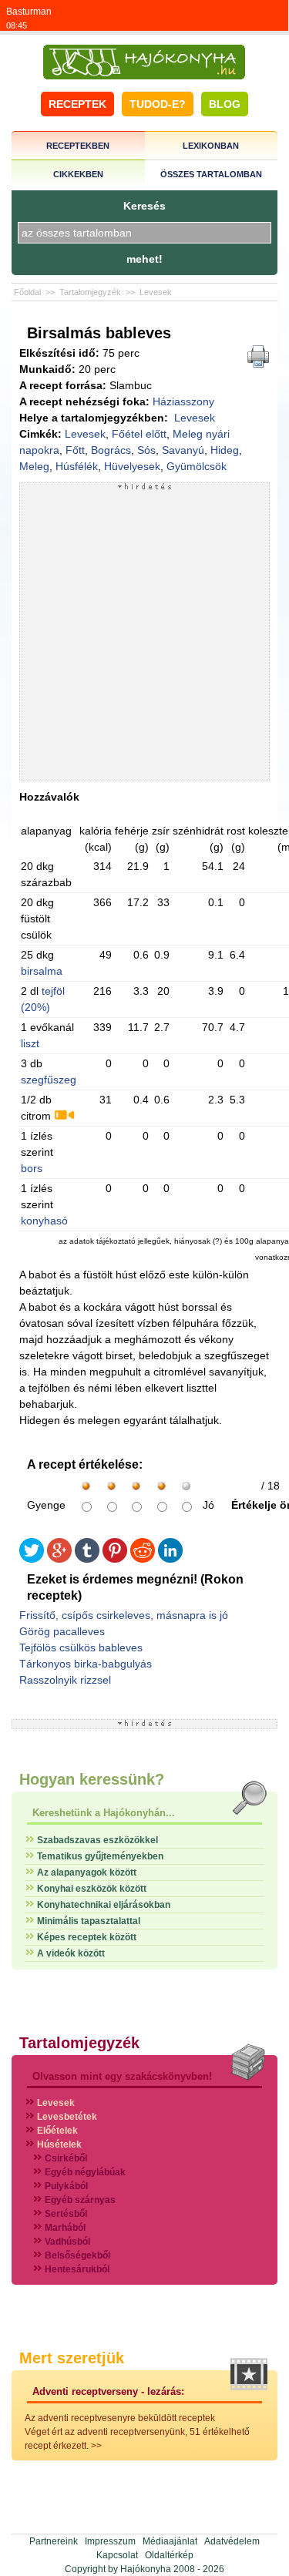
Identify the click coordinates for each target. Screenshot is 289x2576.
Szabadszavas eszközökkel (97, 1840)
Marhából (65, 2228)
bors (32, 1168)
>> (96, 2446)
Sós (146, 450)
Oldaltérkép (169, 2555)
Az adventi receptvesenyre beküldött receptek (120, 2418)
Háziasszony (183, 401)
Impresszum (110, 2541)
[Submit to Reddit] (143, 1559)
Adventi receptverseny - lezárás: (108, 2391)
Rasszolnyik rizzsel (65, 1680)
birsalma (42, 971)
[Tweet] (32, 1559)
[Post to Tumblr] (87, 1559)
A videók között (71, 1953)
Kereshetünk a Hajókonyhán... (104, 1813)
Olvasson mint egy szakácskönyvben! (122, 2076)
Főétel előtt (139, 434)
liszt (30, 1043)
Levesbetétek (67, 2117)
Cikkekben (78, 174)
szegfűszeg (49, 1080)
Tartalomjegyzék (90, 292)
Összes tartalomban (211, 174)
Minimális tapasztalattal (89, 1921)
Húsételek (59, 2144)
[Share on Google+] (59, 1559)
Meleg (34, 466)
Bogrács (111, 450)
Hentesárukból (77, 2269)
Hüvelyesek (132, 466)
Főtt (75, 450)
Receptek (77, 104)
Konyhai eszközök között (92, 1889)
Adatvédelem (232, 2541)
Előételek (57, 2131)
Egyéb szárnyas (80, 2200)
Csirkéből (66, 2158)
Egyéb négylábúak (85, 2172)
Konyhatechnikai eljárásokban (104, 1905)
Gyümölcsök (197, 466)
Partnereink (54, 2541)
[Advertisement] (144, 635)
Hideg (225, 450)
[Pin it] (115, 1559)
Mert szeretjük (72, 2358)
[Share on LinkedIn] (170, 1559)
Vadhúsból (67, 2242)
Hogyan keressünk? (92, 1779)
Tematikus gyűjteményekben (100, 1856)
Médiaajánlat (170, 2541)
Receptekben (78, 146)
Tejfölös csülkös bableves (81, 1647)
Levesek (156, 292)
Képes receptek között (87, 1937)
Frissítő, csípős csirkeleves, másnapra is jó (124, 1615)
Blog (225, 104)
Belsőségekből (77, 2255)
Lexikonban (211, 146)
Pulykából (66, 2186)
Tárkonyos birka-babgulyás (86, 1664)
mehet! (144, 259)
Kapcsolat (117, 2555)
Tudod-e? (158, 104)
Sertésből (66, 2214)
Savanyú (183, 450)
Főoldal (27, 292)
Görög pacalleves (62, 1631)
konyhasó (44, 1221)
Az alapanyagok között (87, 1872)
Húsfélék (77, 466)
